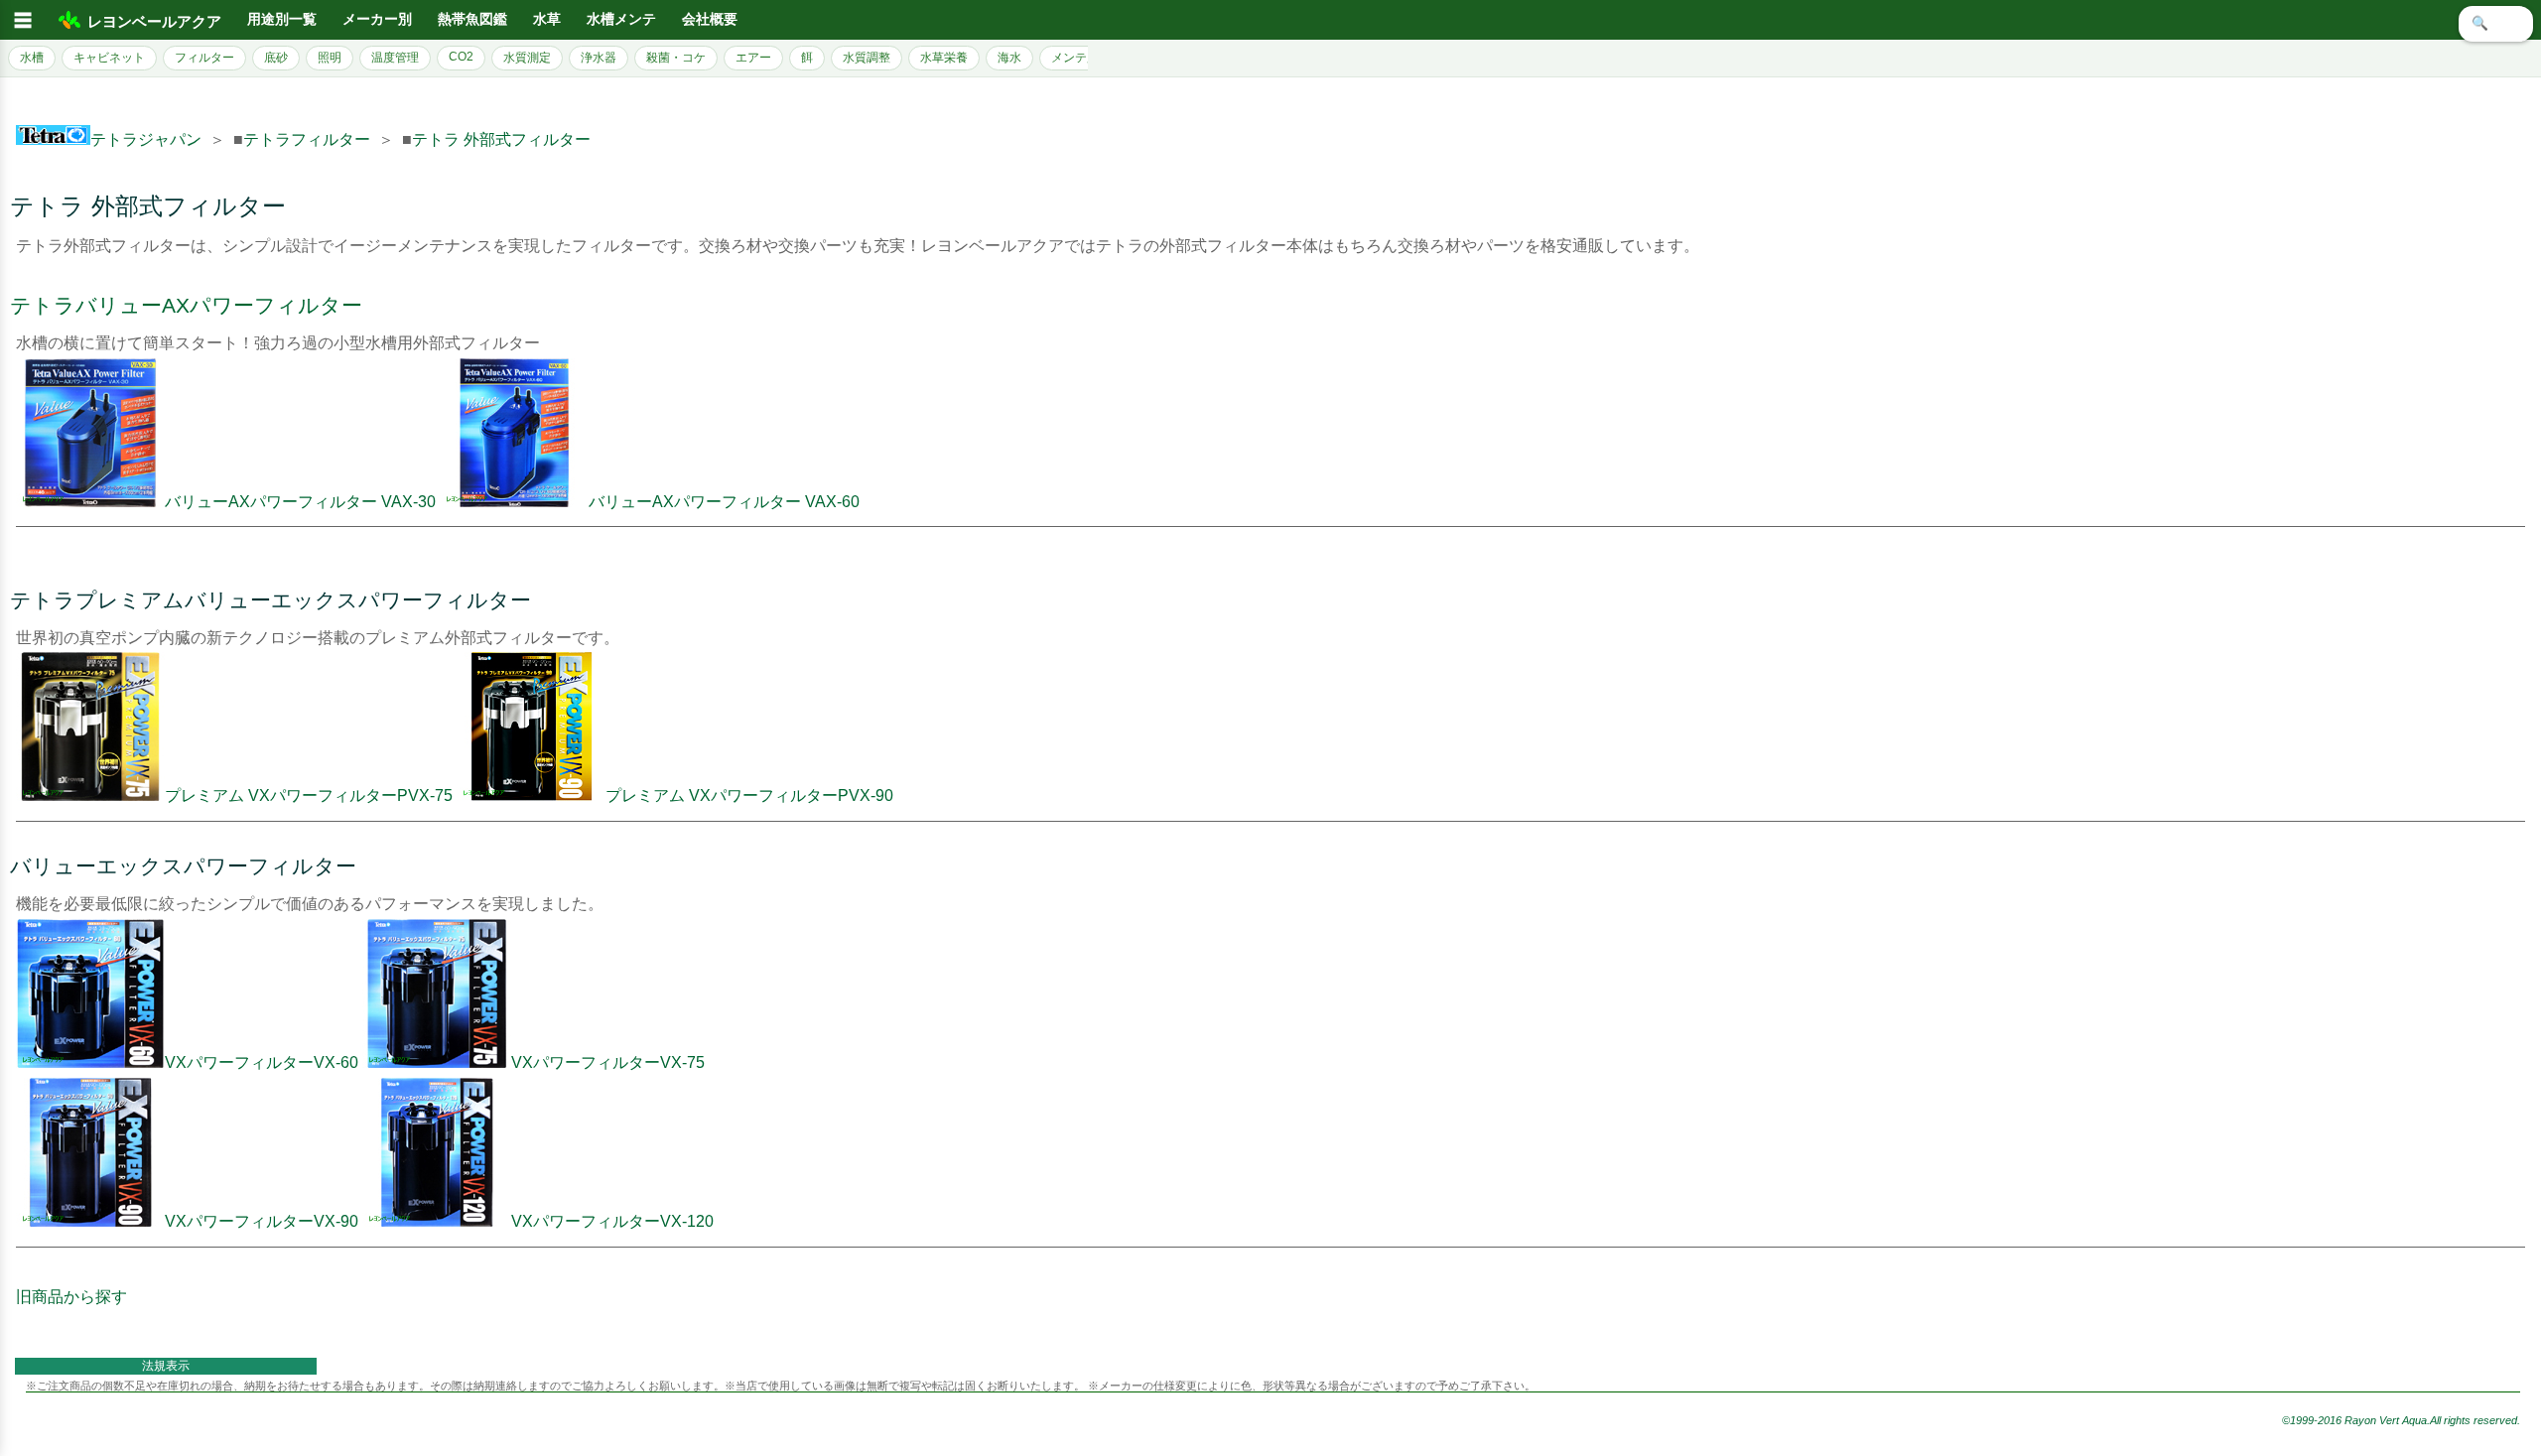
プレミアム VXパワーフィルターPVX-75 (309, 795)
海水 (1009, 58)
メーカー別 (377, 19)
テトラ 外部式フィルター (501, 139)
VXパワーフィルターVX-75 (608, 1062)
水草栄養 (944, 58)
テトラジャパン (146, 139)
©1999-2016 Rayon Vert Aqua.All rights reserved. (2401, 1420)
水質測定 (527, 58)
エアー (753, 58)
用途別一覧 (282, 19)
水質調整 (867, 58)
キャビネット (109, 58)
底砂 (276, 58)
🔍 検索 (2496, 23)
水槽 (32, 58)
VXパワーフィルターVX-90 (262, 1221)
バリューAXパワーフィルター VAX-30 (300, 502)
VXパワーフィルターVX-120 (612, 1221)
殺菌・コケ (676, 58)
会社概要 (710, 19)
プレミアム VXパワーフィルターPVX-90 (749, 795)
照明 (330, 58)
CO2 (461, 57)
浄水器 (599, 58)
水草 (547, 19)
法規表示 (166, 1366)
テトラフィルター (307, 139)
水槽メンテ (621, 19)
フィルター (204, 58)
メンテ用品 (1081, 58)
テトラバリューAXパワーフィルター (186, 305)
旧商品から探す (71, 1297)
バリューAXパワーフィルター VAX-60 (724, 502)
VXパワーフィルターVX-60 (262, 1062)
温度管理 (395, 58)
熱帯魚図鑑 (472, 19)
